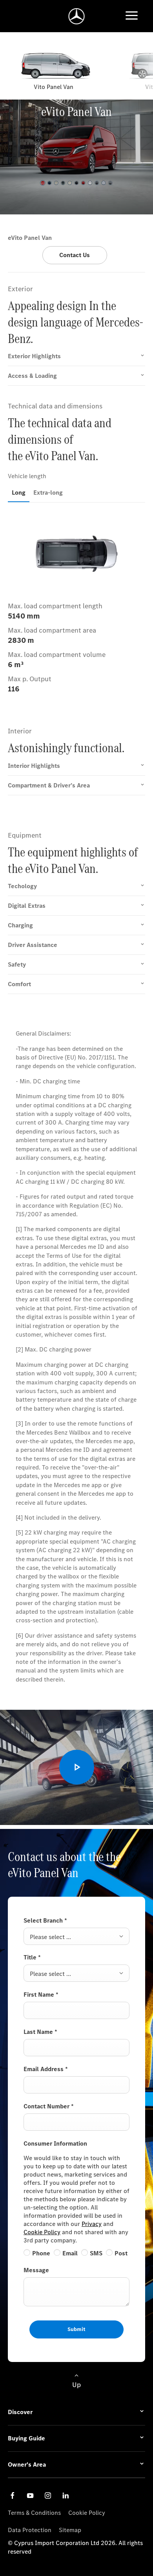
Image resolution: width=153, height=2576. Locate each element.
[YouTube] (30, 2495)
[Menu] (132, 16)
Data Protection (30, 2530)
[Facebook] (13, 2495)
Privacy (92, 2224)
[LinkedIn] (66, 2495)
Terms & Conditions (34, 2513)
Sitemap (70, 2530)
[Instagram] (48, 2495)
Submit (76, 2329)
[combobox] (76, 1936)
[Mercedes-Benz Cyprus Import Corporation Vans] (77, 16)
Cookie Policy (42, 2232)
